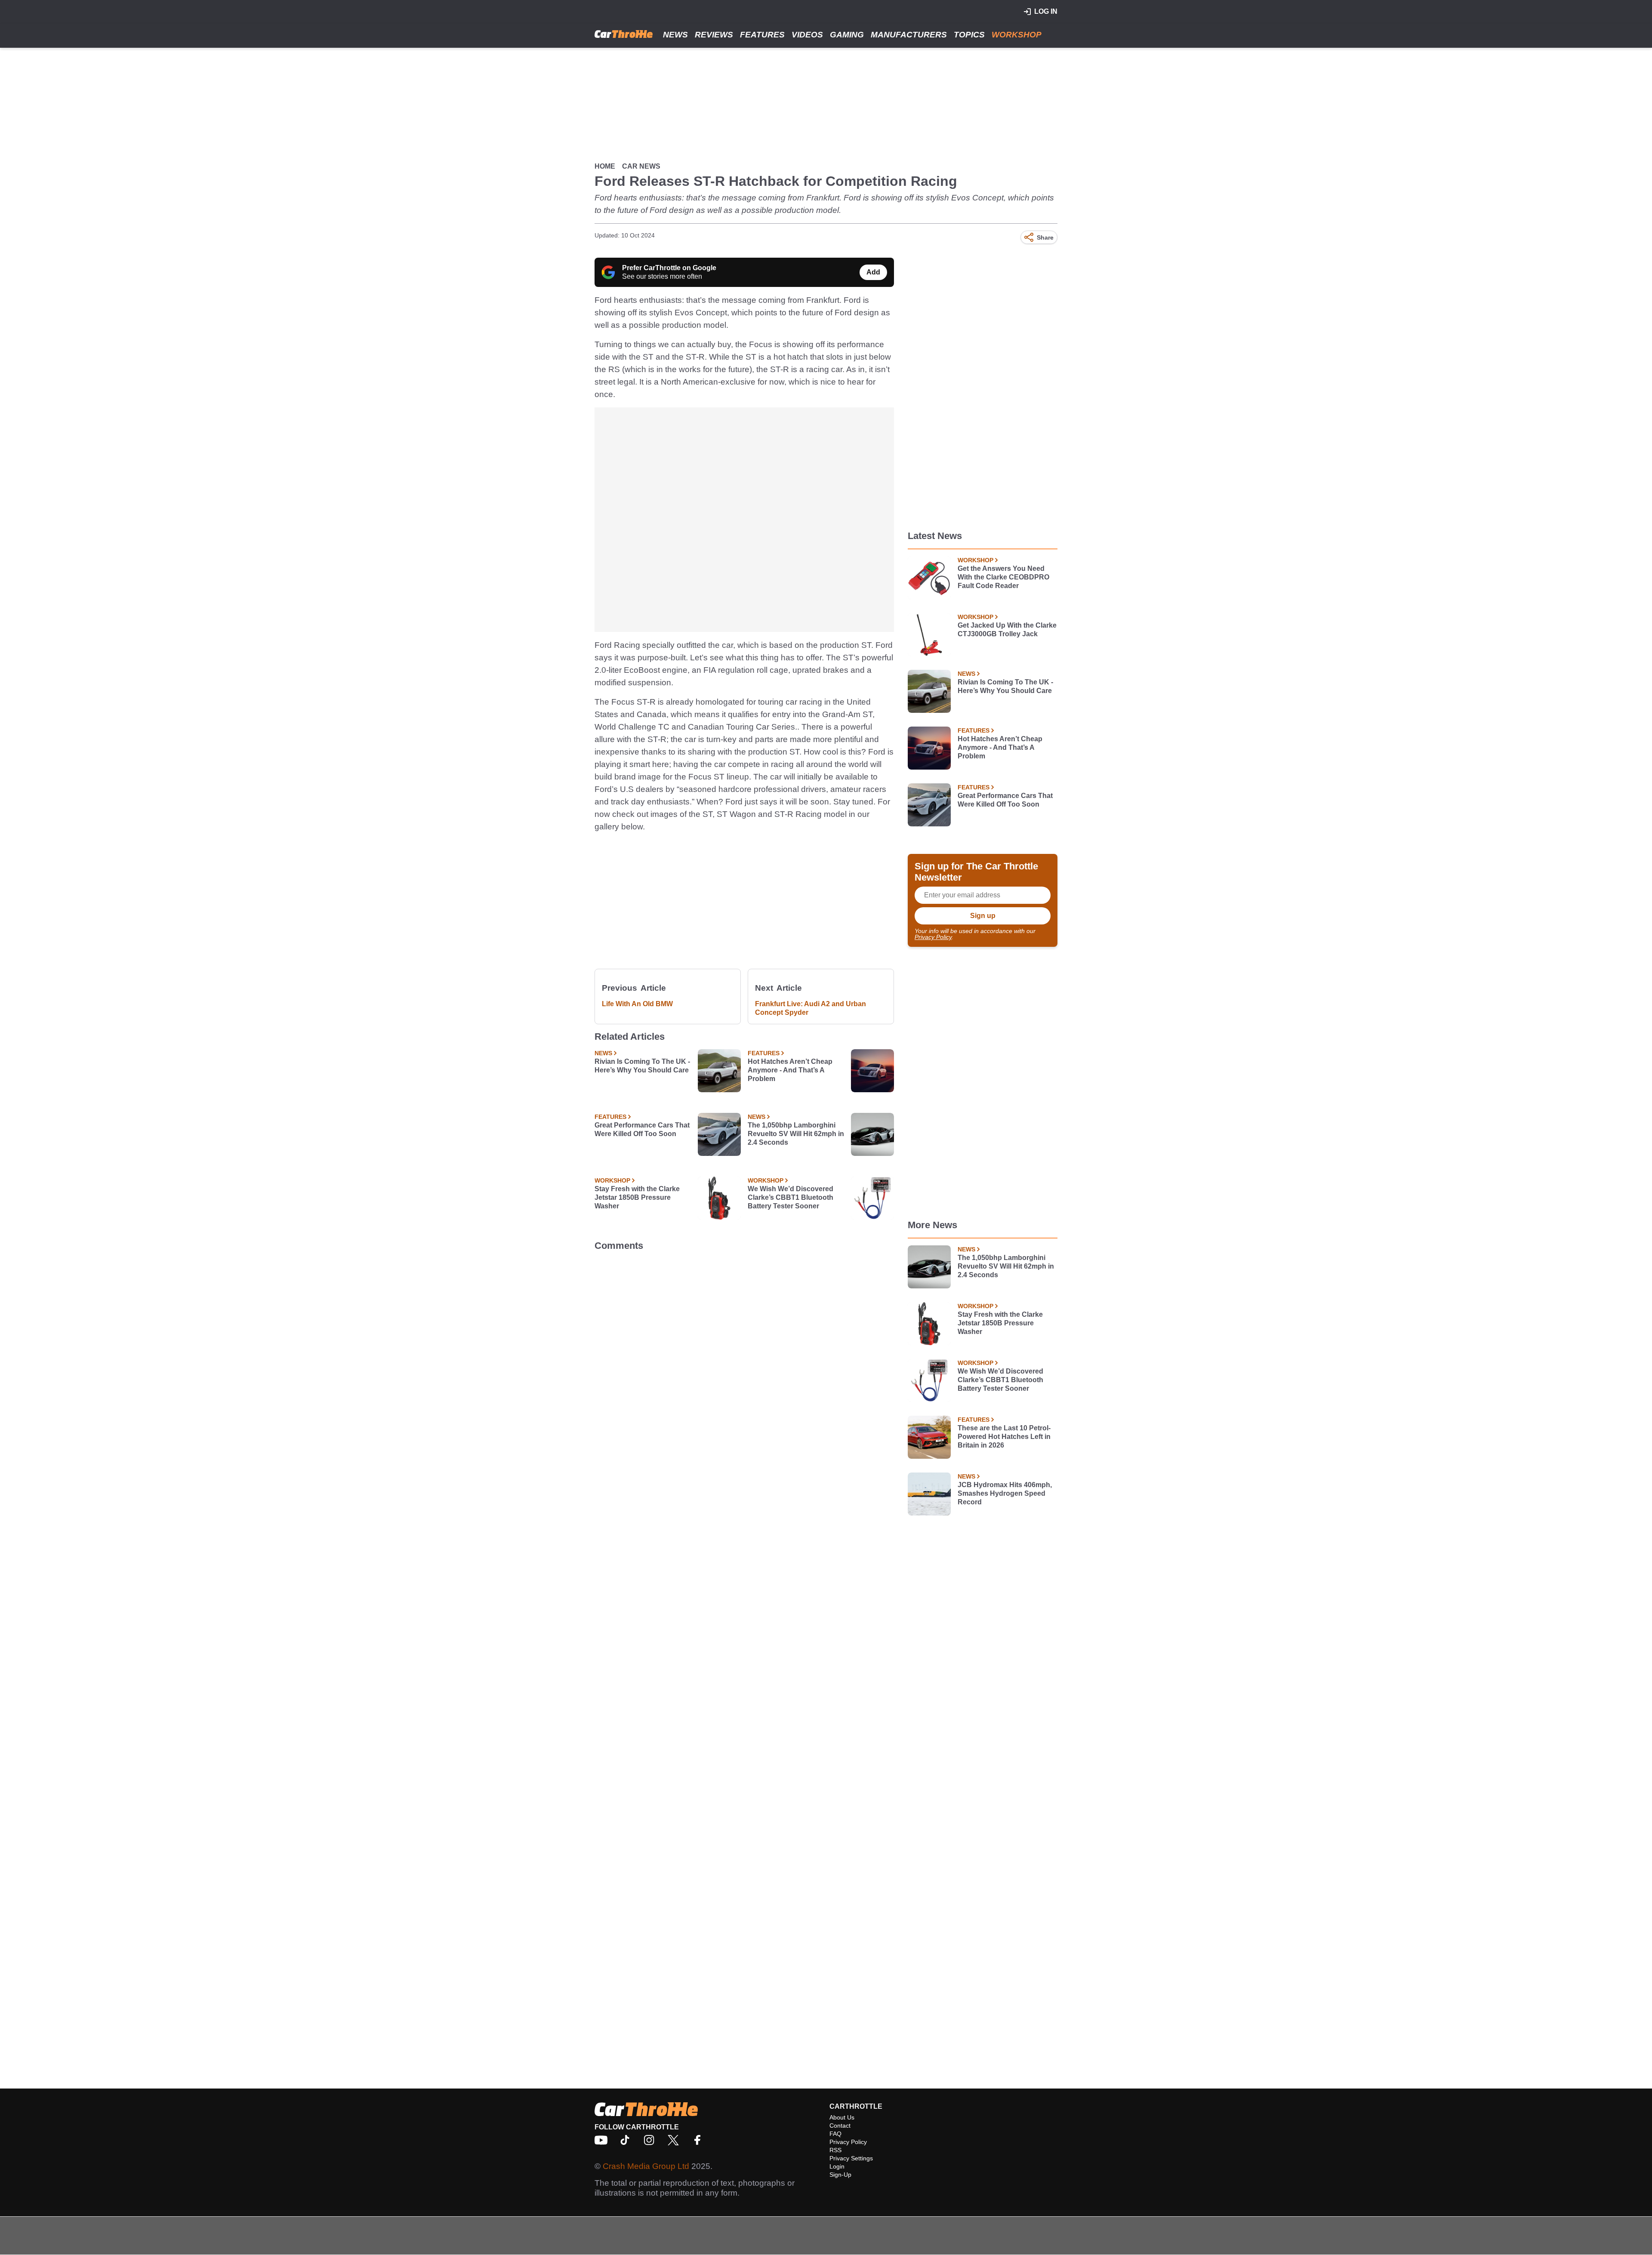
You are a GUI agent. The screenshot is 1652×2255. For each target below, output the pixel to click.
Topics (969, 35)
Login (837, 2166)
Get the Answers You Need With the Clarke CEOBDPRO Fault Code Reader (1003, 577)
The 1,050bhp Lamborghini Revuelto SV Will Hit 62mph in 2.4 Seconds (796, 1134)
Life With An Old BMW (637, 1004)
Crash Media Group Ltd (646, 2166)
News (675, 35)
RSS (835, 2150)
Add (873, 272)
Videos (807, 35)
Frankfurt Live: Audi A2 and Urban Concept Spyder (811, 1008)
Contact (840, 2126)
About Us (842, 2117)
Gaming (847, 35)
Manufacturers (909, 35)
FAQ (835, 2134)
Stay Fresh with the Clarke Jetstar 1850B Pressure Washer (637, 1197)
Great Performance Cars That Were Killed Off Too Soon (642, 1129)
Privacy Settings (851, 2158)
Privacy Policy (933, 937)
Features (762, 35)
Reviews (714, 35)
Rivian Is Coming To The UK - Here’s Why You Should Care (642, 1066)
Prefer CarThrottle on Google (669, 268)
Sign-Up (840, 2175)
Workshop (1017, 35)
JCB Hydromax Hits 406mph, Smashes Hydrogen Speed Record (1005, 1493)
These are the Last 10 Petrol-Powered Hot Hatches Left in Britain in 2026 (1004, 1437)
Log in (1046, 11)
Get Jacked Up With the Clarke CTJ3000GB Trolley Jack (1007, 630)
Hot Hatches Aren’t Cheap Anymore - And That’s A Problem (790, 1070)
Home (605, 166)
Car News (641, 166)
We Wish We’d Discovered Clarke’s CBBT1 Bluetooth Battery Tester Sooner (791, 1197)
